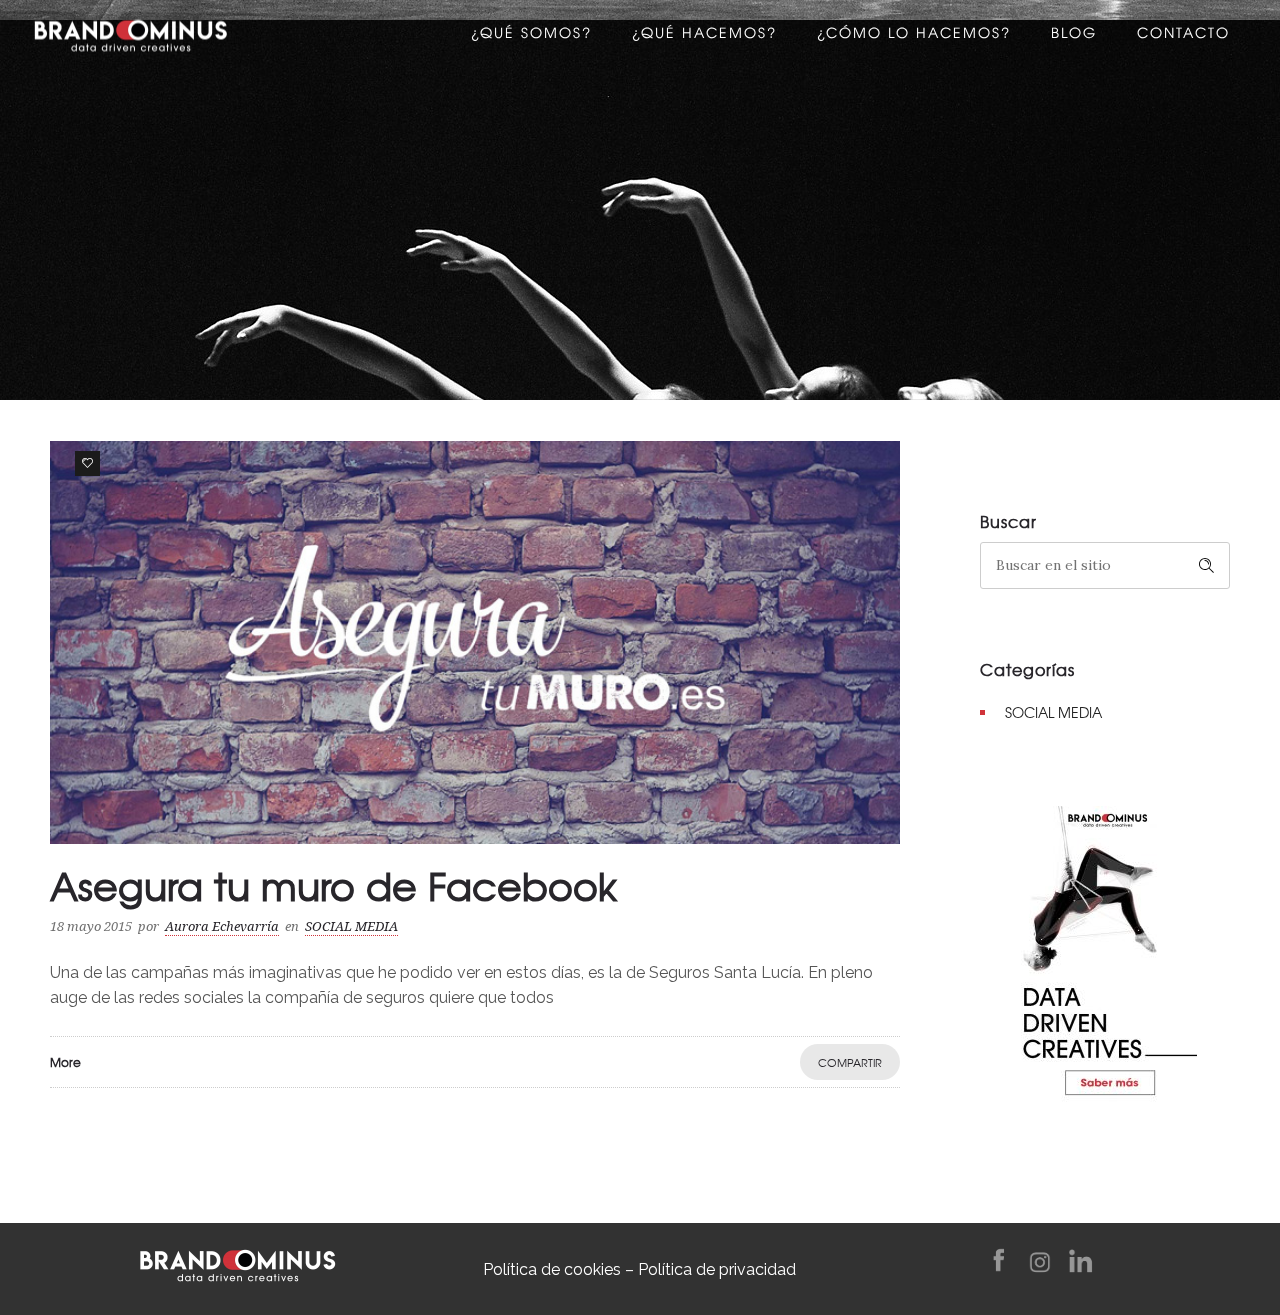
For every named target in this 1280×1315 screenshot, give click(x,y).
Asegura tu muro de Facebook (333, 885)
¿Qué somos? (531, 35)
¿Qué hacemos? (704, 35)
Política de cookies (552, 1269)
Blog (1074, 35)
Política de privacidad (717, 1269)
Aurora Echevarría (222, 926)
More (65, 1062)
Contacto (1183, 35)
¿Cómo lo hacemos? (914, 35)
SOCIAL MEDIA (1053, 712)
